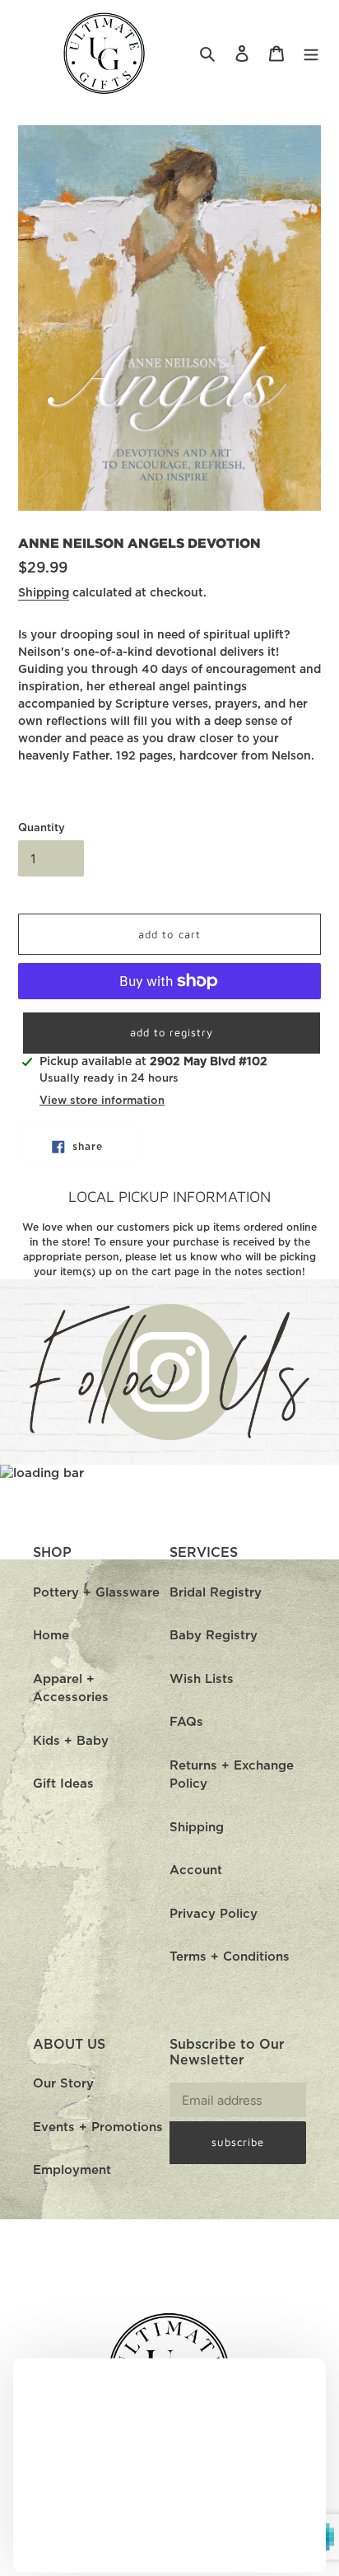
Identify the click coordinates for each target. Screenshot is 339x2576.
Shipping (44, 593)
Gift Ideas (63, 1784)
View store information (102, 1101)
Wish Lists (202, 1679)
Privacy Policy (214, 1914)
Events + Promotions (98, 2127)
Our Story (63, 2084)
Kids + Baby (71, 1741)
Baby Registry (214, 1636)
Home (51, 1636)
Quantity (42, 828)
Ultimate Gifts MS (191, 2567)
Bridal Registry (216, 1593)
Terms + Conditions (230, 1957)
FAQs (186, 1722)
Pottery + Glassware (96, 1593)
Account (196, 1870)
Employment (72, 2170)
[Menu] (311, 54)
